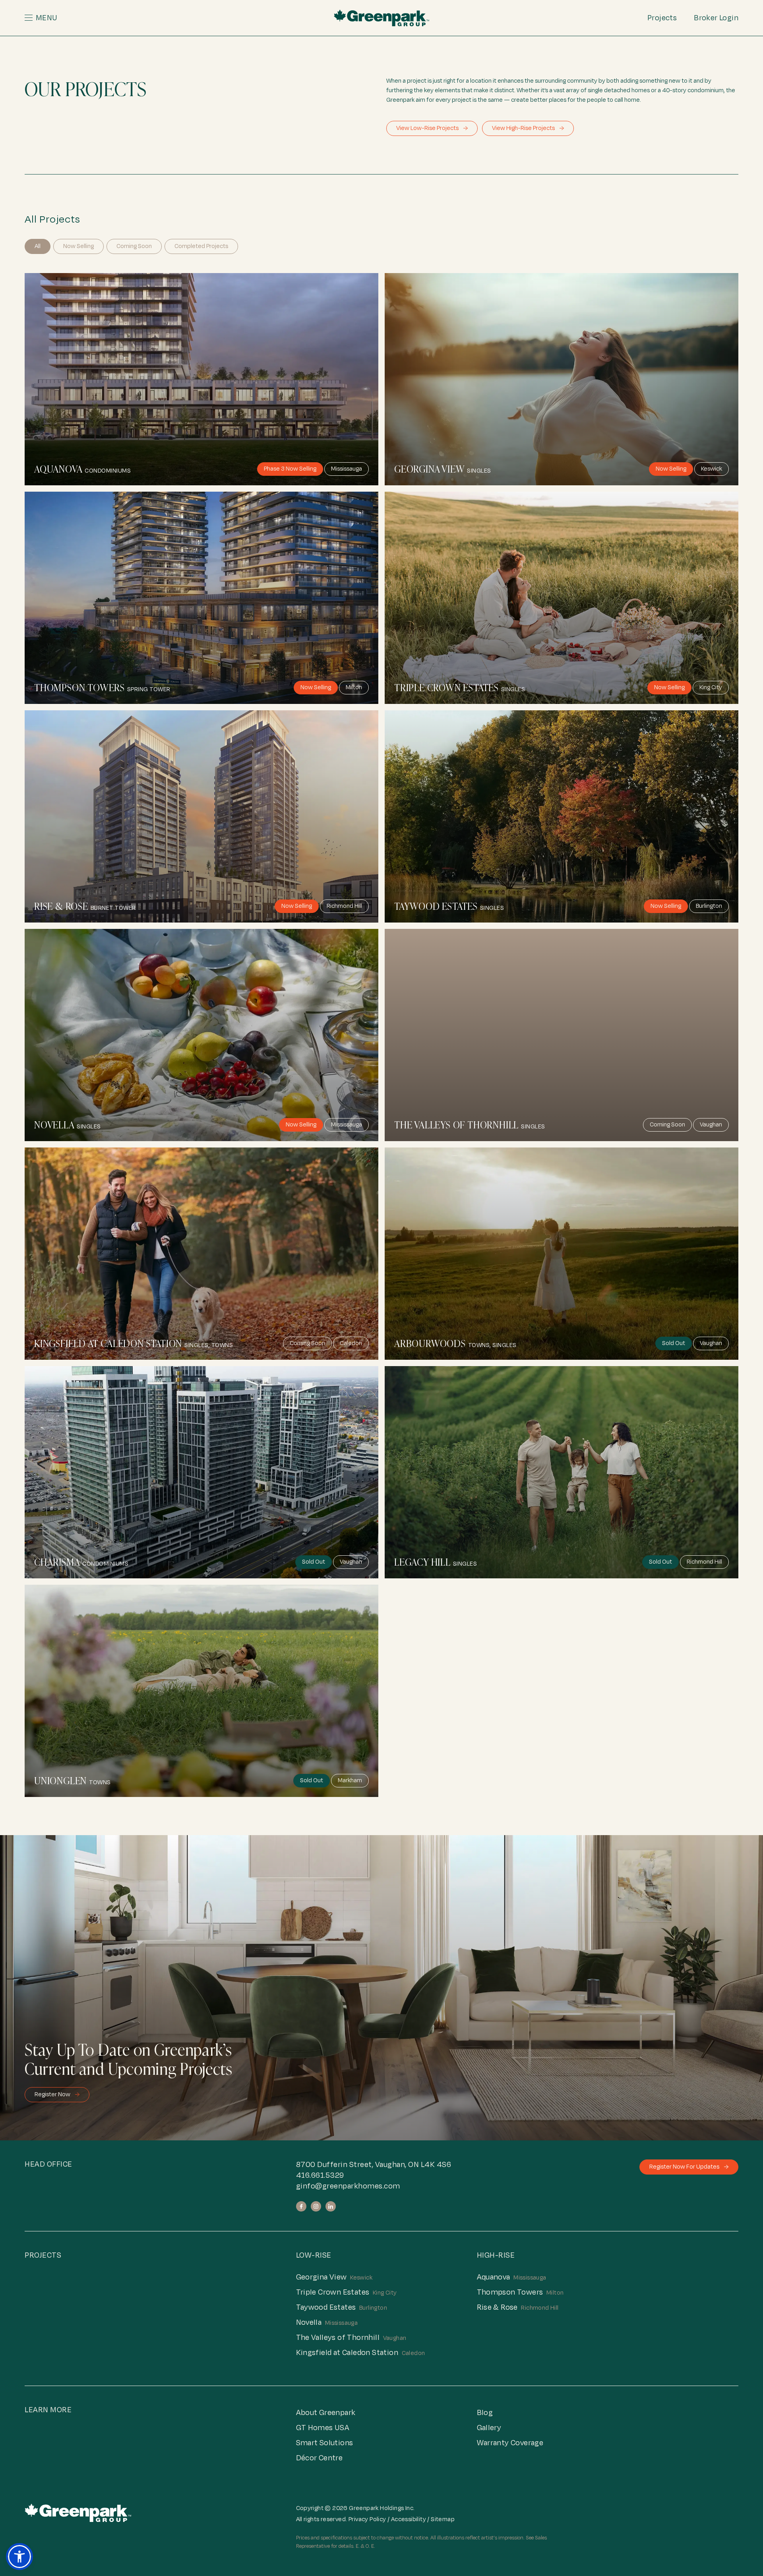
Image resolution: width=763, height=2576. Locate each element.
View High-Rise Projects (528, 128)
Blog (485, 2413)
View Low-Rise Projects (432, 128)
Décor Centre (320, 2458)
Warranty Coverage (510, 2443)
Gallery (489, 2428)
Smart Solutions (325, 2443)
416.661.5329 (320, 2175)
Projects (662, 18)
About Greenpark (326, 2413)
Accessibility (409, 2519)
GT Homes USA (323, 2428)
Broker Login (716, 18)
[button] (110, 18)
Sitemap (443, 2519)
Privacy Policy (367, 2519)
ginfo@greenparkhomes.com (348, 2186)
